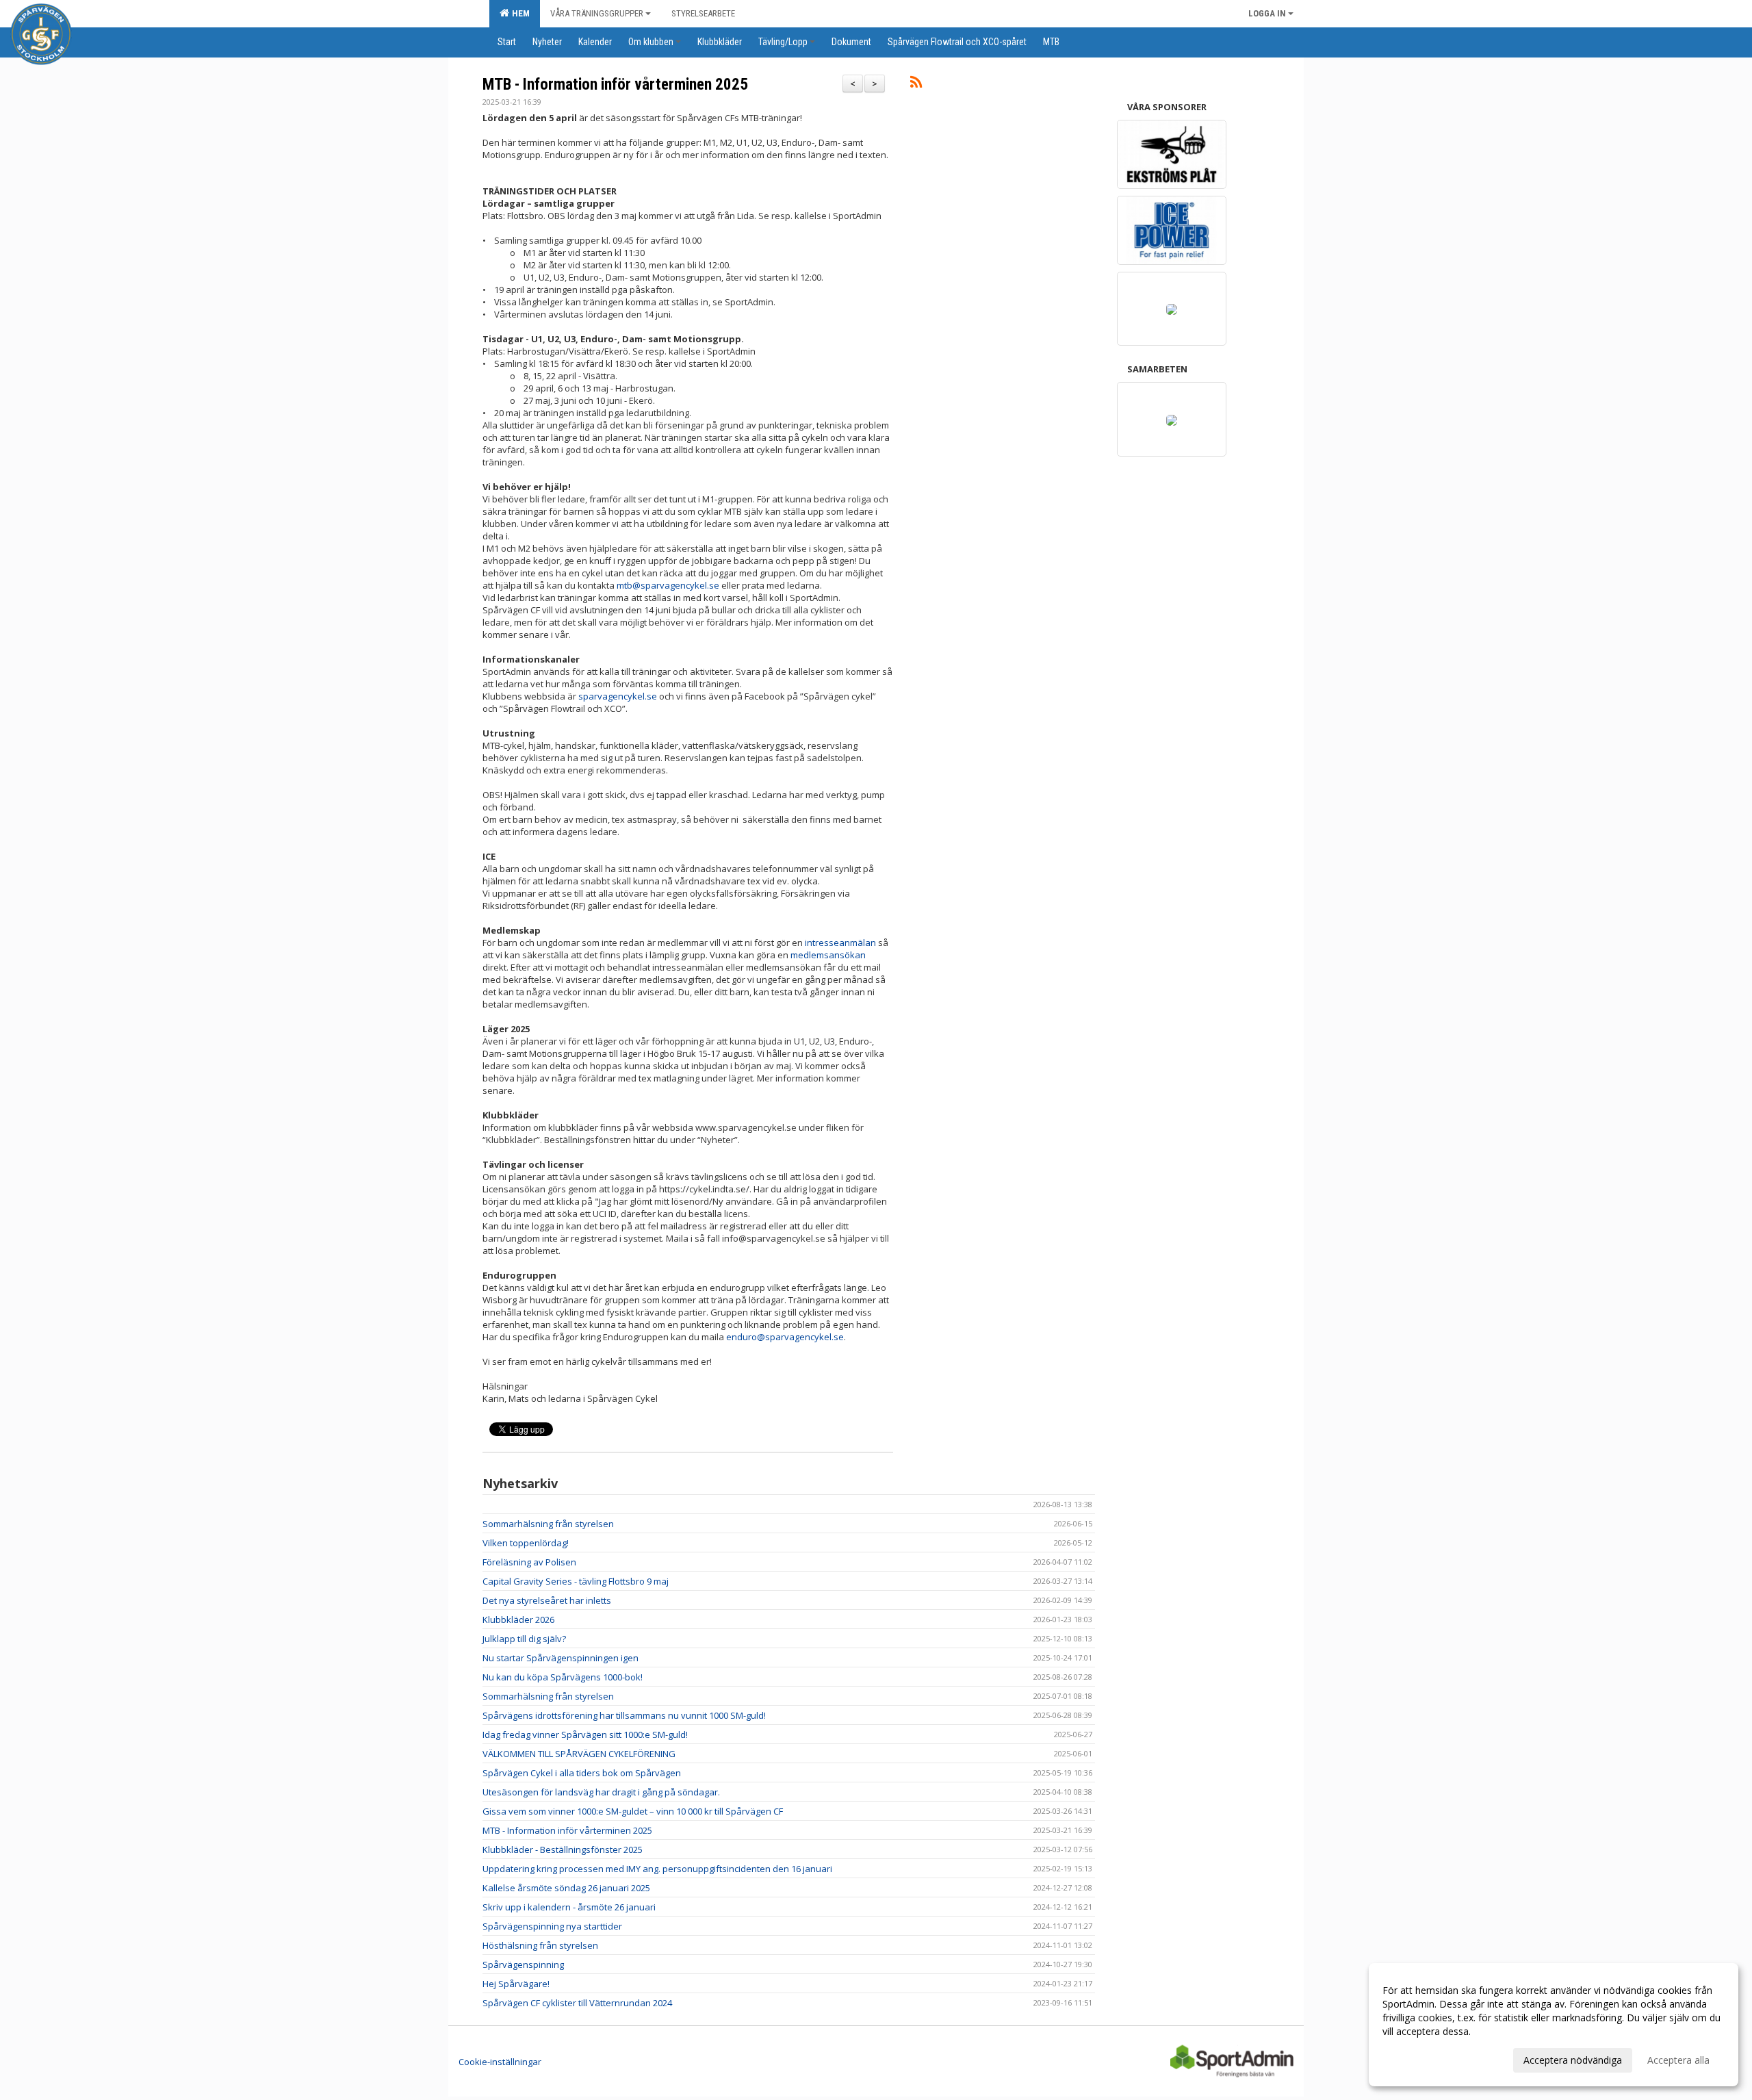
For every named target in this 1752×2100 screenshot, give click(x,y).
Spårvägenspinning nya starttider (552, 1926)
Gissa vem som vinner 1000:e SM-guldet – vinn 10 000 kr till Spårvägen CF (633, 1811)
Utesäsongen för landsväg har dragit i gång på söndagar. (601, 1792)
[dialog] (1554, 2025)
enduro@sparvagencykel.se (785, 1337)
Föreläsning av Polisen (529, 1562)
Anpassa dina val (1419, 2058)
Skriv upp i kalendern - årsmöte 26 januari (569, 1907)
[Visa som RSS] (916, 84)
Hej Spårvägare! (516, 1984)
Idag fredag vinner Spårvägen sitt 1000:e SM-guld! (585, 1734)
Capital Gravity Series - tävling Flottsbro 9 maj (576, 1581)
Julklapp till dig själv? (524, 1639)
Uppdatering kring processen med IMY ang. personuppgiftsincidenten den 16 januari (657, 1869)
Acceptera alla (1678, 2060)
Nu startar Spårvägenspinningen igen (561, 1658)
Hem (519, 13)
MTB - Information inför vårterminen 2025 (615, 85)
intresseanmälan (840, 943)
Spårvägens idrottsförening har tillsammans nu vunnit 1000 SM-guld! (624, 1715)
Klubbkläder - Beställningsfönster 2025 (563, 1849)
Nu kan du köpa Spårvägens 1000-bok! (563, 1677)
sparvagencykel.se (618, 696)
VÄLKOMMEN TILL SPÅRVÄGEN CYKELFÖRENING (579, 1754)
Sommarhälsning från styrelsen (548, 1524)
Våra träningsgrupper (597, 13)
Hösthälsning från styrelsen (540, 1945)
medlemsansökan (828, 955)
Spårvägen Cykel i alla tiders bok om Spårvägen (582, 1773)
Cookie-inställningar (500, 2062)
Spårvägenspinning (523, 1964)
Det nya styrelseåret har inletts (547, 1600)
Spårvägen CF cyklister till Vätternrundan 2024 (577, 2003)
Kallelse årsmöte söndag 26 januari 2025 (566, 1888)
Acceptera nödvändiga (1573, 2060)
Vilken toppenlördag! (526, 1543)
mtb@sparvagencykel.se (668, 585)
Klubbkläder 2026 (518, 1619)
